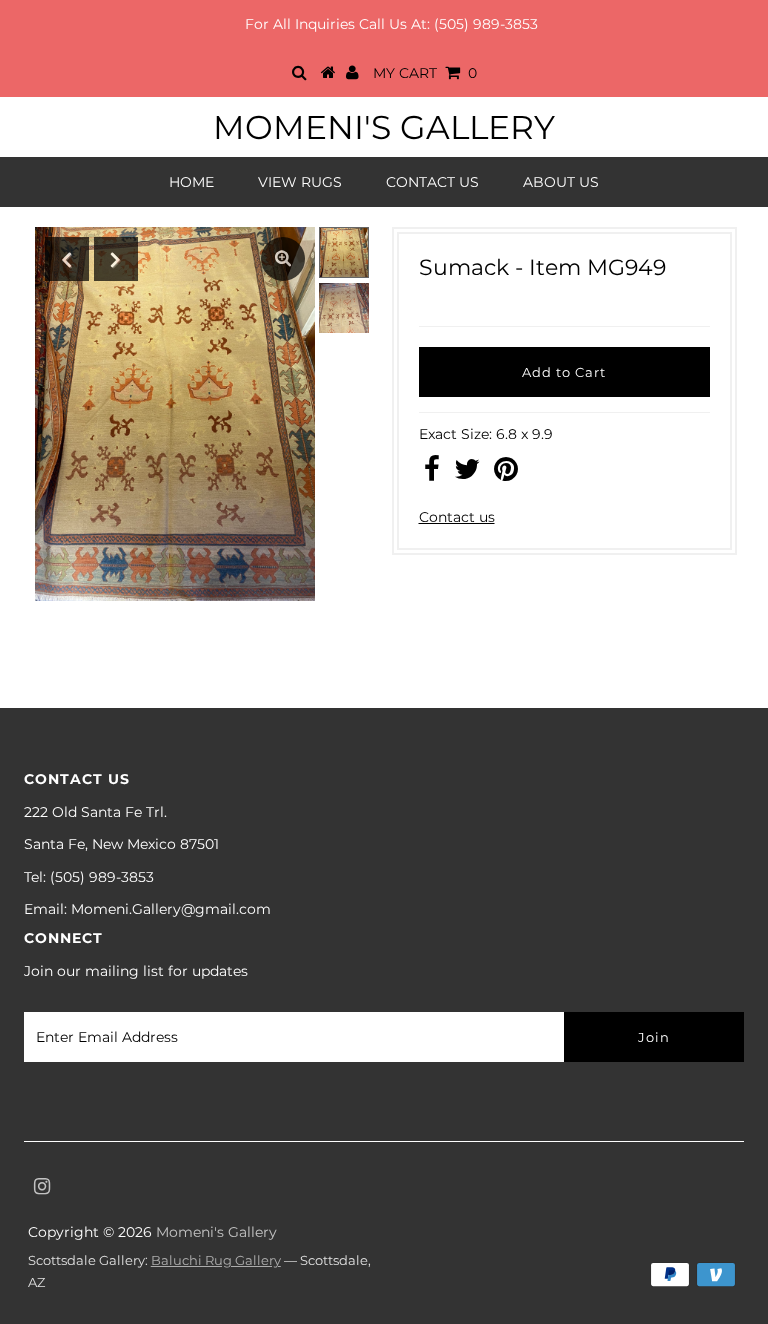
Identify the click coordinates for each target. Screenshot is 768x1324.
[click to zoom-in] (283, 259)
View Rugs (300, 182)
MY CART (425, 73)
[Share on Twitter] (467, 474)
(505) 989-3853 (486, 24)
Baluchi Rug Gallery (216, 1260)
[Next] (116, 259)
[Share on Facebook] (432, 474)
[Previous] (67, 259)
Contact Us (432, 182)
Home (191, 182)
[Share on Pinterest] (506, 474)
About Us (561, 182)
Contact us (457, 517)
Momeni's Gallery (384, 127)
